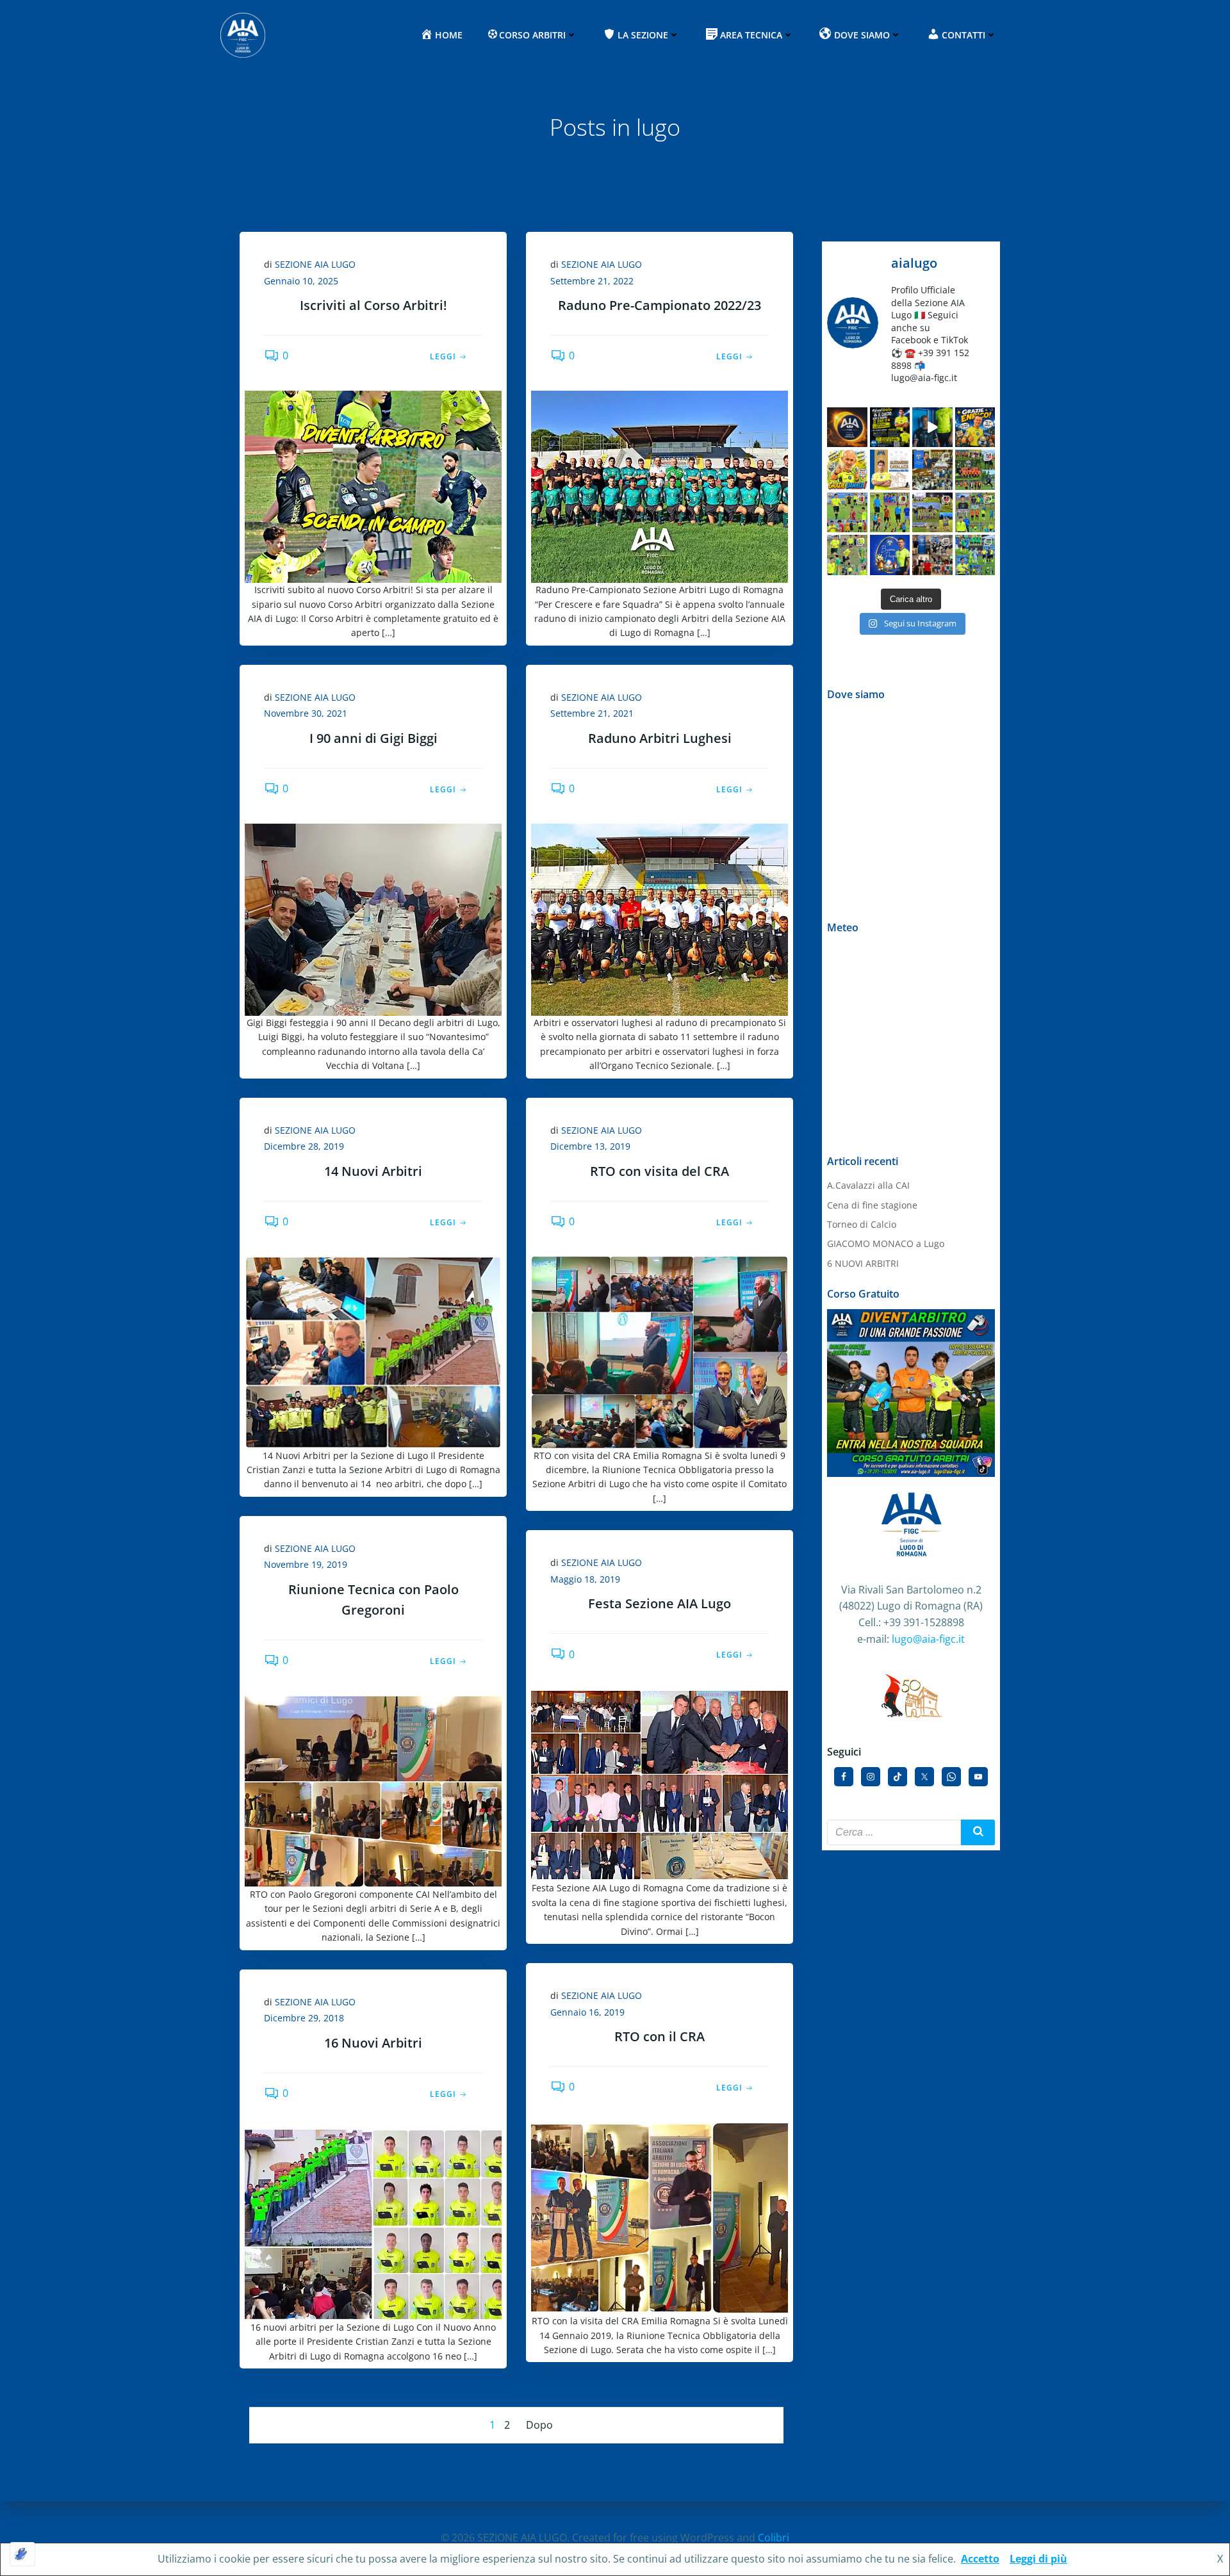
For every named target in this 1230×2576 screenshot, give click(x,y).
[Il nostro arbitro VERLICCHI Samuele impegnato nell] (975, 513)
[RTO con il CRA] (660, 2217)
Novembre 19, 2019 (306, 1564)
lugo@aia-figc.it (928, 1639)
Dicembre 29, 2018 (304, 2018)
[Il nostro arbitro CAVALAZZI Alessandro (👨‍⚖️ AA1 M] (975, 555)
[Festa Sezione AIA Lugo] (660, 1784)
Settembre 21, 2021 (592, 713)
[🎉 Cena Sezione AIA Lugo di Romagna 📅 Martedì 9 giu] (932, 470)
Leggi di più (1038, 2559)
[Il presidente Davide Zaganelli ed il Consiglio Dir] (890, 555)
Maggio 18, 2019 (585, 1579)
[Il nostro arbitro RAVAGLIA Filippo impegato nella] (847, 555)
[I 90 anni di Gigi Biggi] (373, 918)
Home (449, 35)
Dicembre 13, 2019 (590, 1146)
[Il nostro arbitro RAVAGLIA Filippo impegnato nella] (847, 513)
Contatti (963, 35)
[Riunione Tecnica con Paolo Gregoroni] (373, 1790)
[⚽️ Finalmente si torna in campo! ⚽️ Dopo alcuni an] (932, 513)
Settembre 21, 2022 (592, 281)
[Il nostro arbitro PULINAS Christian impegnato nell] (890, 513)
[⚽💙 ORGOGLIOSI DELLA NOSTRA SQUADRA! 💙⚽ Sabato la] (975, 470)
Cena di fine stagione (872, 1205)
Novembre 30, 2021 (306, 713)
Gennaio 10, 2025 (301, 281)
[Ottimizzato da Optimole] (22, 2554)
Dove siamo (862, 35)
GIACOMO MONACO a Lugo (886, 1243)
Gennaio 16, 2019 (587, 2012)
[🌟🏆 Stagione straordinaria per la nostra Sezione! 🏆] (890, 470)
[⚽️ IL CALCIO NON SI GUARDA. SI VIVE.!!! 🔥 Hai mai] (932, 428)
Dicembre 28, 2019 (304, 1146)
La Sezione (643, 35)
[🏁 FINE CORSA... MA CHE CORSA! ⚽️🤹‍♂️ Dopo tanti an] (975, 428)
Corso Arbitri (532, 35)
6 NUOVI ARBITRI (863, 1263)
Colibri (774, 2538)
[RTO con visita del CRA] (660, 1351)
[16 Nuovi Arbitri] (373, 2223)
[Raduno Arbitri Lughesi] (660, 918)
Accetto (980, 2559)
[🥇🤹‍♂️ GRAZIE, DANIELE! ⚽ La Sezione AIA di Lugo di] (847, 470)
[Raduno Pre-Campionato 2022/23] (660, 485)
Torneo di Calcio (862, 1224)
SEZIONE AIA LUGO (315, 264)
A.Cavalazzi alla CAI (868, 1185)
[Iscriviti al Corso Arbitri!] (373, 485)
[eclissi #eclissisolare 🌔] (847, 428)
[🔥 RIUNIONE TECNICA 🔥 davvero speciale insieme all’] (932, 555)
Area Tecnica (751, 35)
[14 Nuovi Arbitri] (373, 1351)
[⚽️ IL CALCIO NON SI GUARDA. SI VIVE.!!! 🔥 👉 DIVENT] (890, 428)
